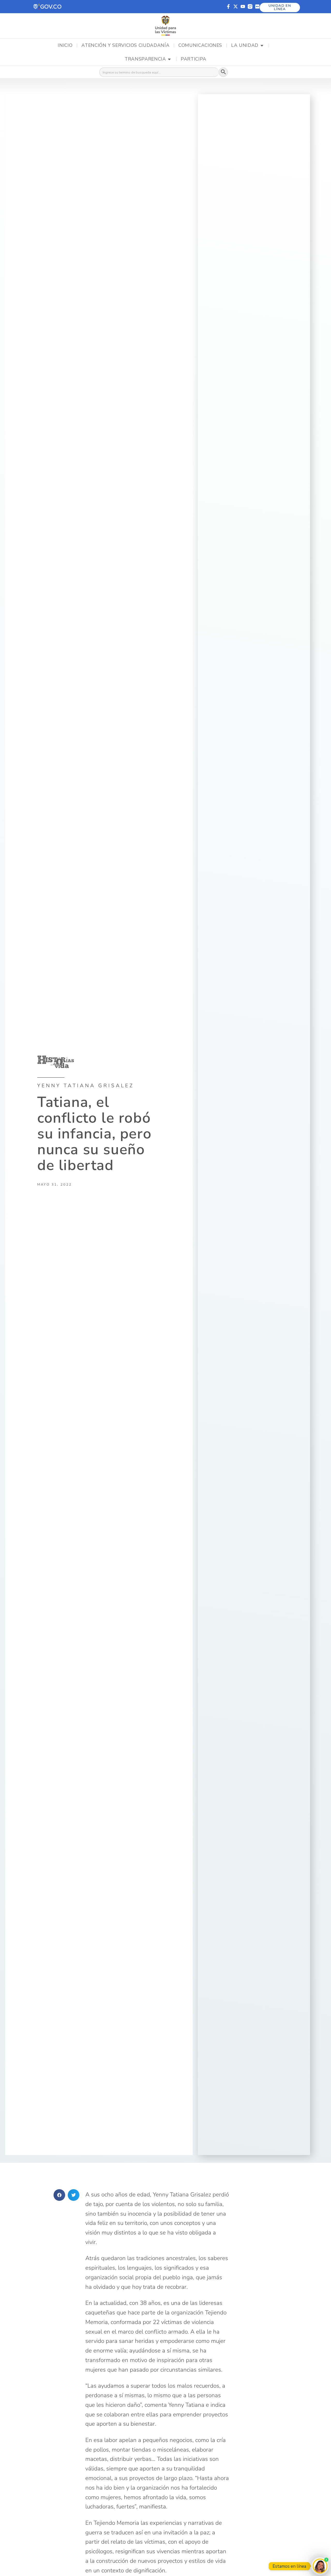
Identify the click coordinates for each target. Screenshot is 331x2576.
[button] (48, 7)
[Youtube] (243, 6)
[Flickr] (257, 6)
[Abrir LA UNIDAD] (262, 46)
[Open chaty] (320, 2566)
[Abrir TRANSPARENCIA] (169, 59)
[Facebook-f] (228, 6)
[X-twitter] (236, 6)
